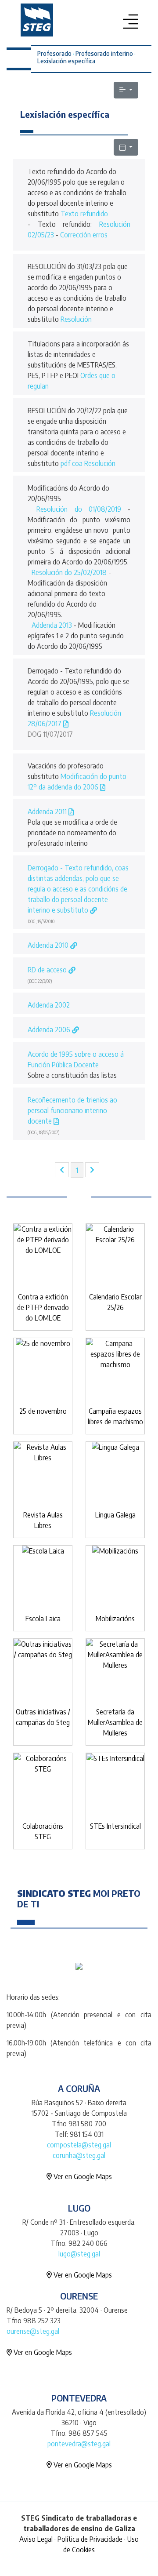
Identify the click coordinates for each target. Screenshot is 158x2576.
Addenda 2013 (52, 625)
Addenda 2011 (48, 811)
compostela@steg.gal (79, 2145)
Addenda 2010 (49, 945)
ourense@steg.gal (33, 2331)
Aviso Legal (36, 2539)
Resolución (76, 319)
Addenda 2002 (49, 1005)
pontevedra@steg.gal (79, 2444)
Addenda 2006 (50, 1030)
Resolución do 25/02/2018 (69, 572)
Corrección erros (84, 235)
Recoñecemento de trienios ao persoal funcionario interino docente (72, 1110)
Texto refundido (84, 214)
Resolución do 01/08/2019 (79, 509)
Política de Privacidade (90, 2539)
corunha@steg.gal (79, 2155)
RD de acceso (48, 970)
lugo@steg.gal (79, 2254)
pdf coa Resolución (88, 463)
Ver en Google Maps (82, 2176)
